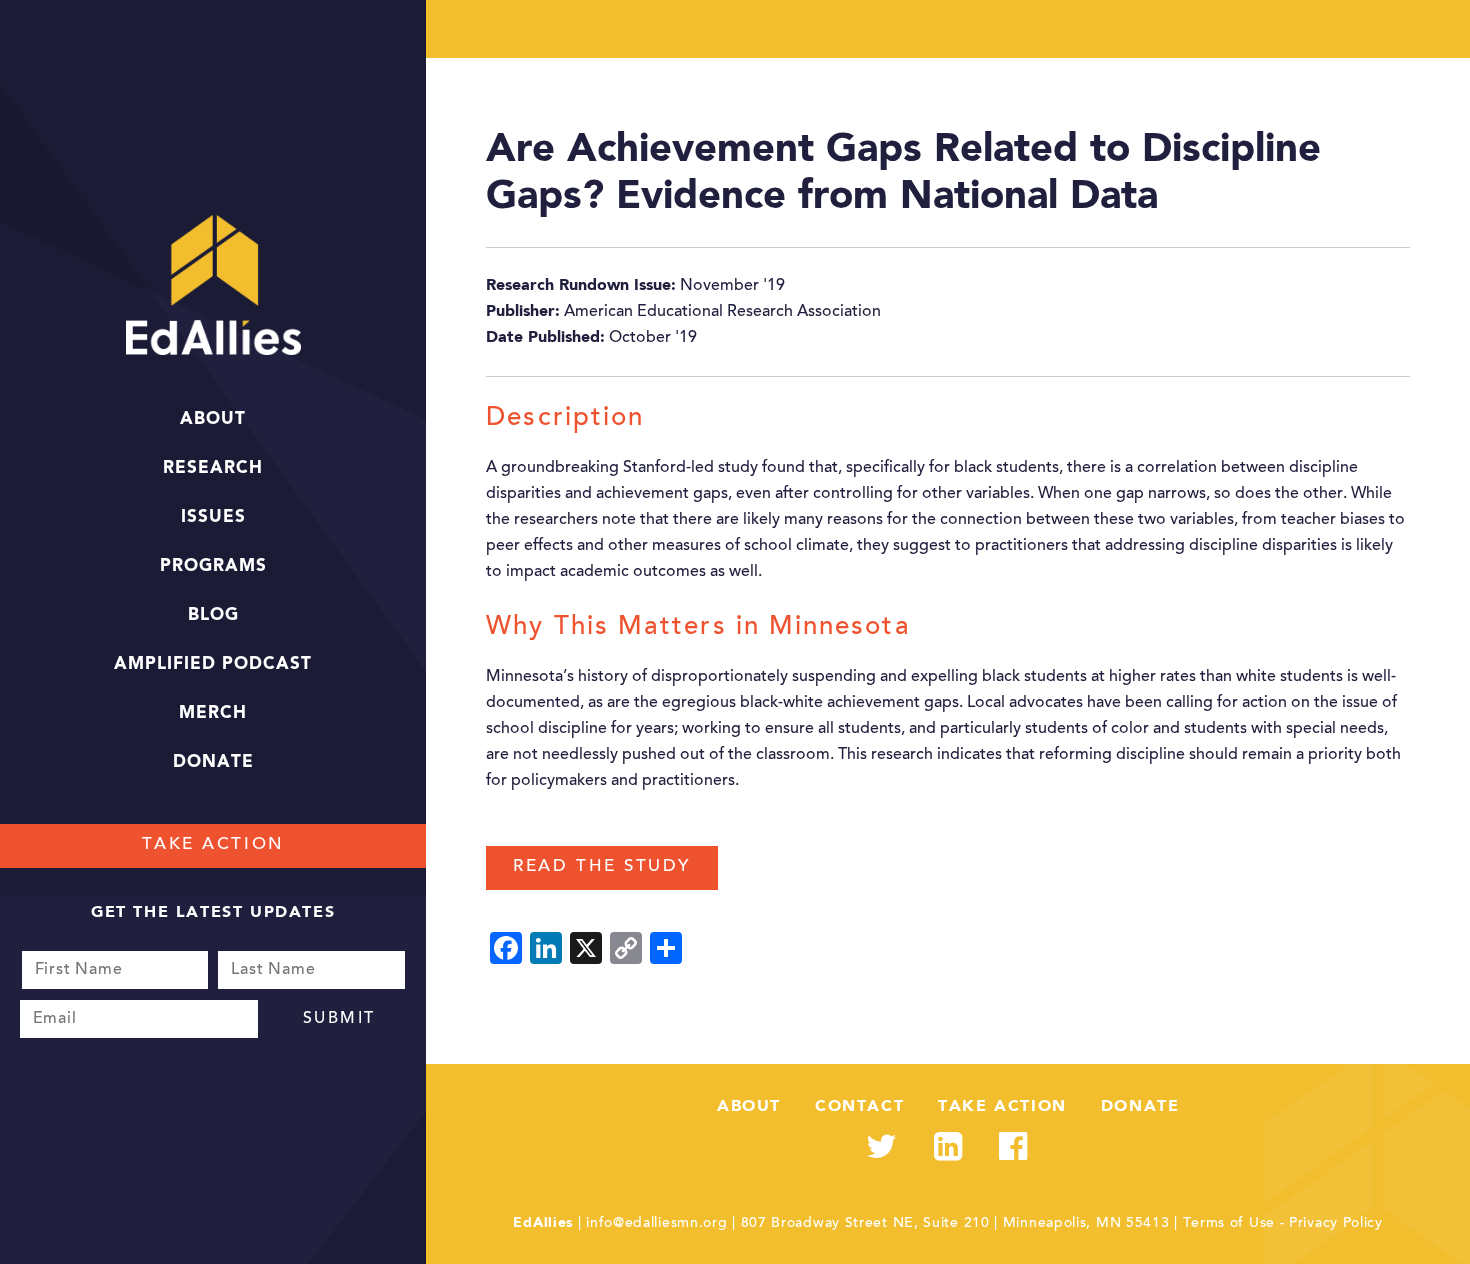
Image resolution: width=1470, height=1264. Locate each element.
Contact (859, 1107)
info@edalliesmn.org (656, 1224)
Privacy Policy (1336, 1224)
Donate (213, 762)
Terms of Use (1229, 1224)
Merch (213, 713)
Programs (213, 566)
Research (213, 468)
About (213, 419)
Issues (213, 517)
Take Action (213, 845)
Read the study (602, 867)
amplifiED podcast (213, 664)
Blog (213, 615)
